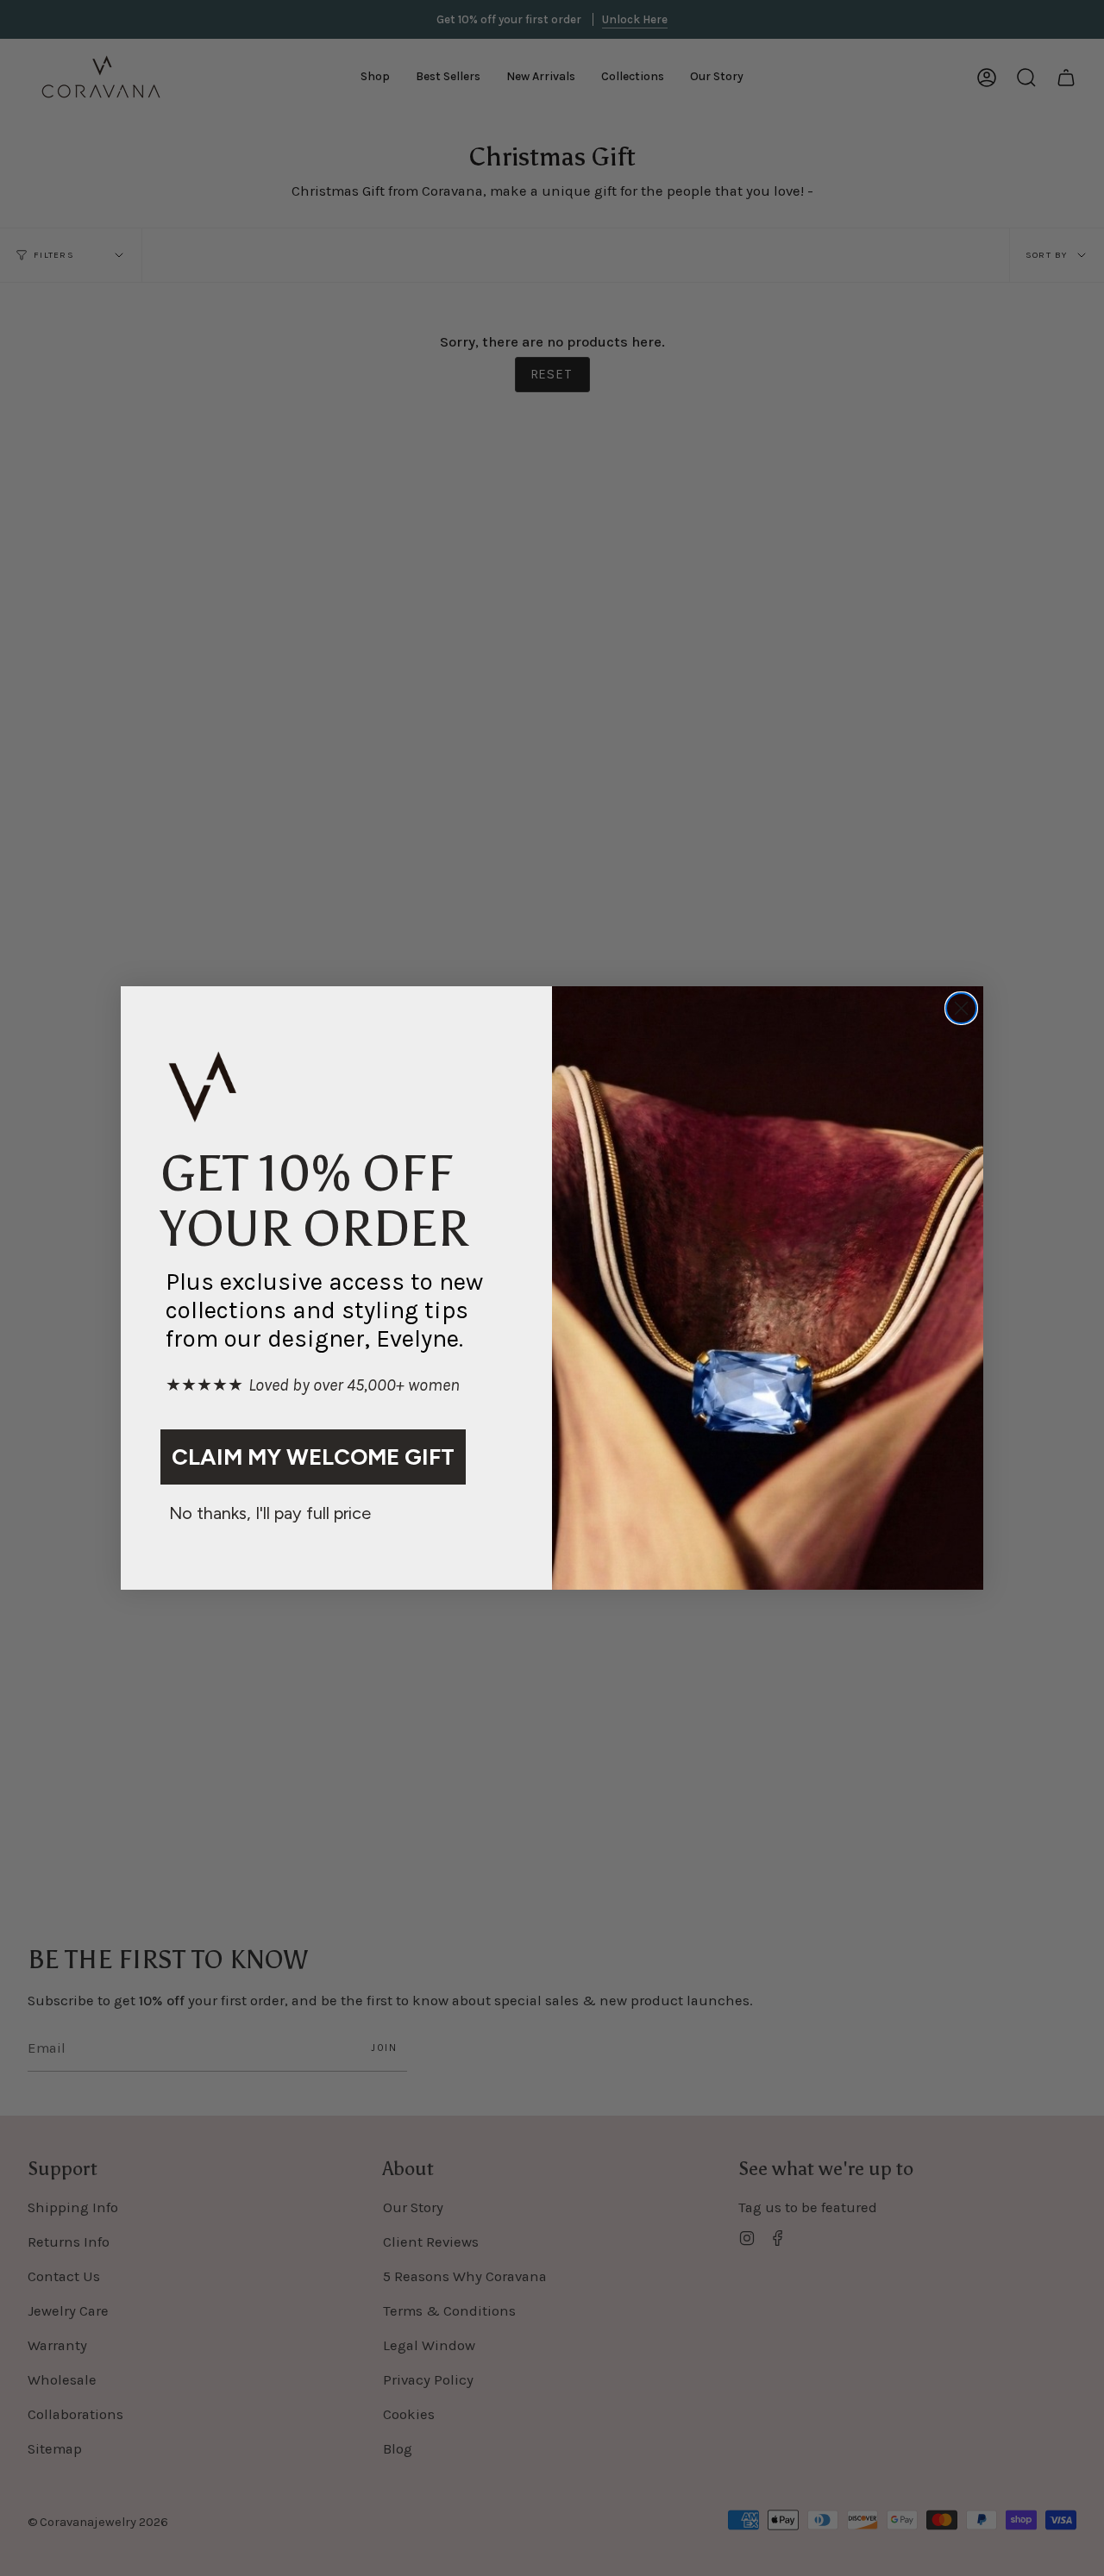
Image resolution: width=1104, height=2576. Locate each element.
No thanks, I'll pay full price (270, 1513)
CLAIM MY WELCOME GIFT (313, 1457)
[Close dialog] (961, 1008)
